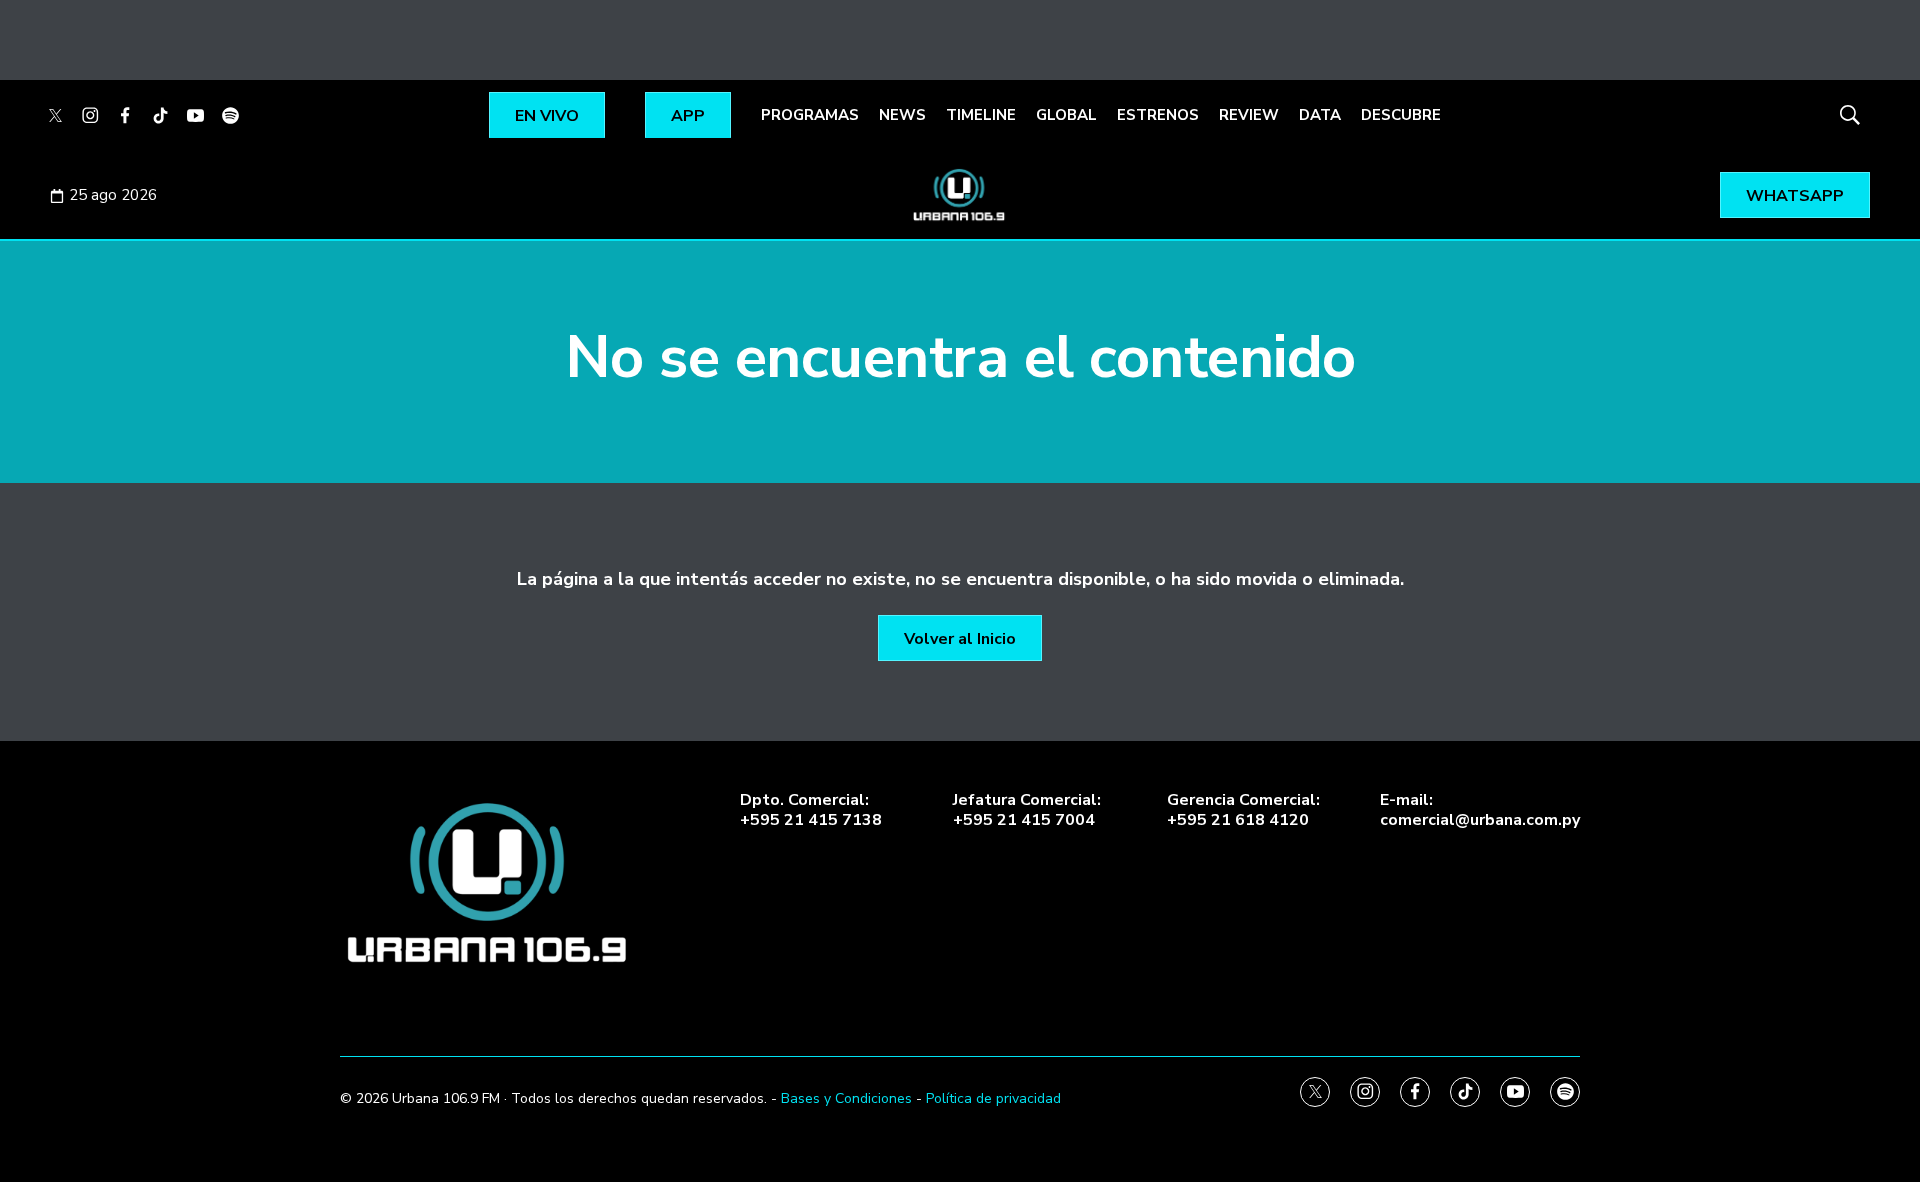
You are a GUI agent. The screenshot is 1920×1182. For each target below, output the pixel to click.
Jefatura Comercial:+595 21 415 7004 (1027, 810)
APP (688, 116)
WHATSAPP (1795, 196)
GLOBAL (1066, 115)
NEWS (902, 115)
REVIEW (1249, 115)
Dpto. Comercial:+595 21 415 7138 (811, 810)
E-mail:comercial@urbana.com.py (1480, 810)
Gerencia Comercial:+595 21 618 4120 (1243, 810)
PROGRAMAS (810, 115)
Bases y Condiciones (846, 1098)
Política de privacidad (993, 1098)
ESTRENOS (1158, 115)
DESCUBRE (1401, 115)
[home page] (490, 883)
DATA (1320, 115)
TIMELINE (981, 115)
